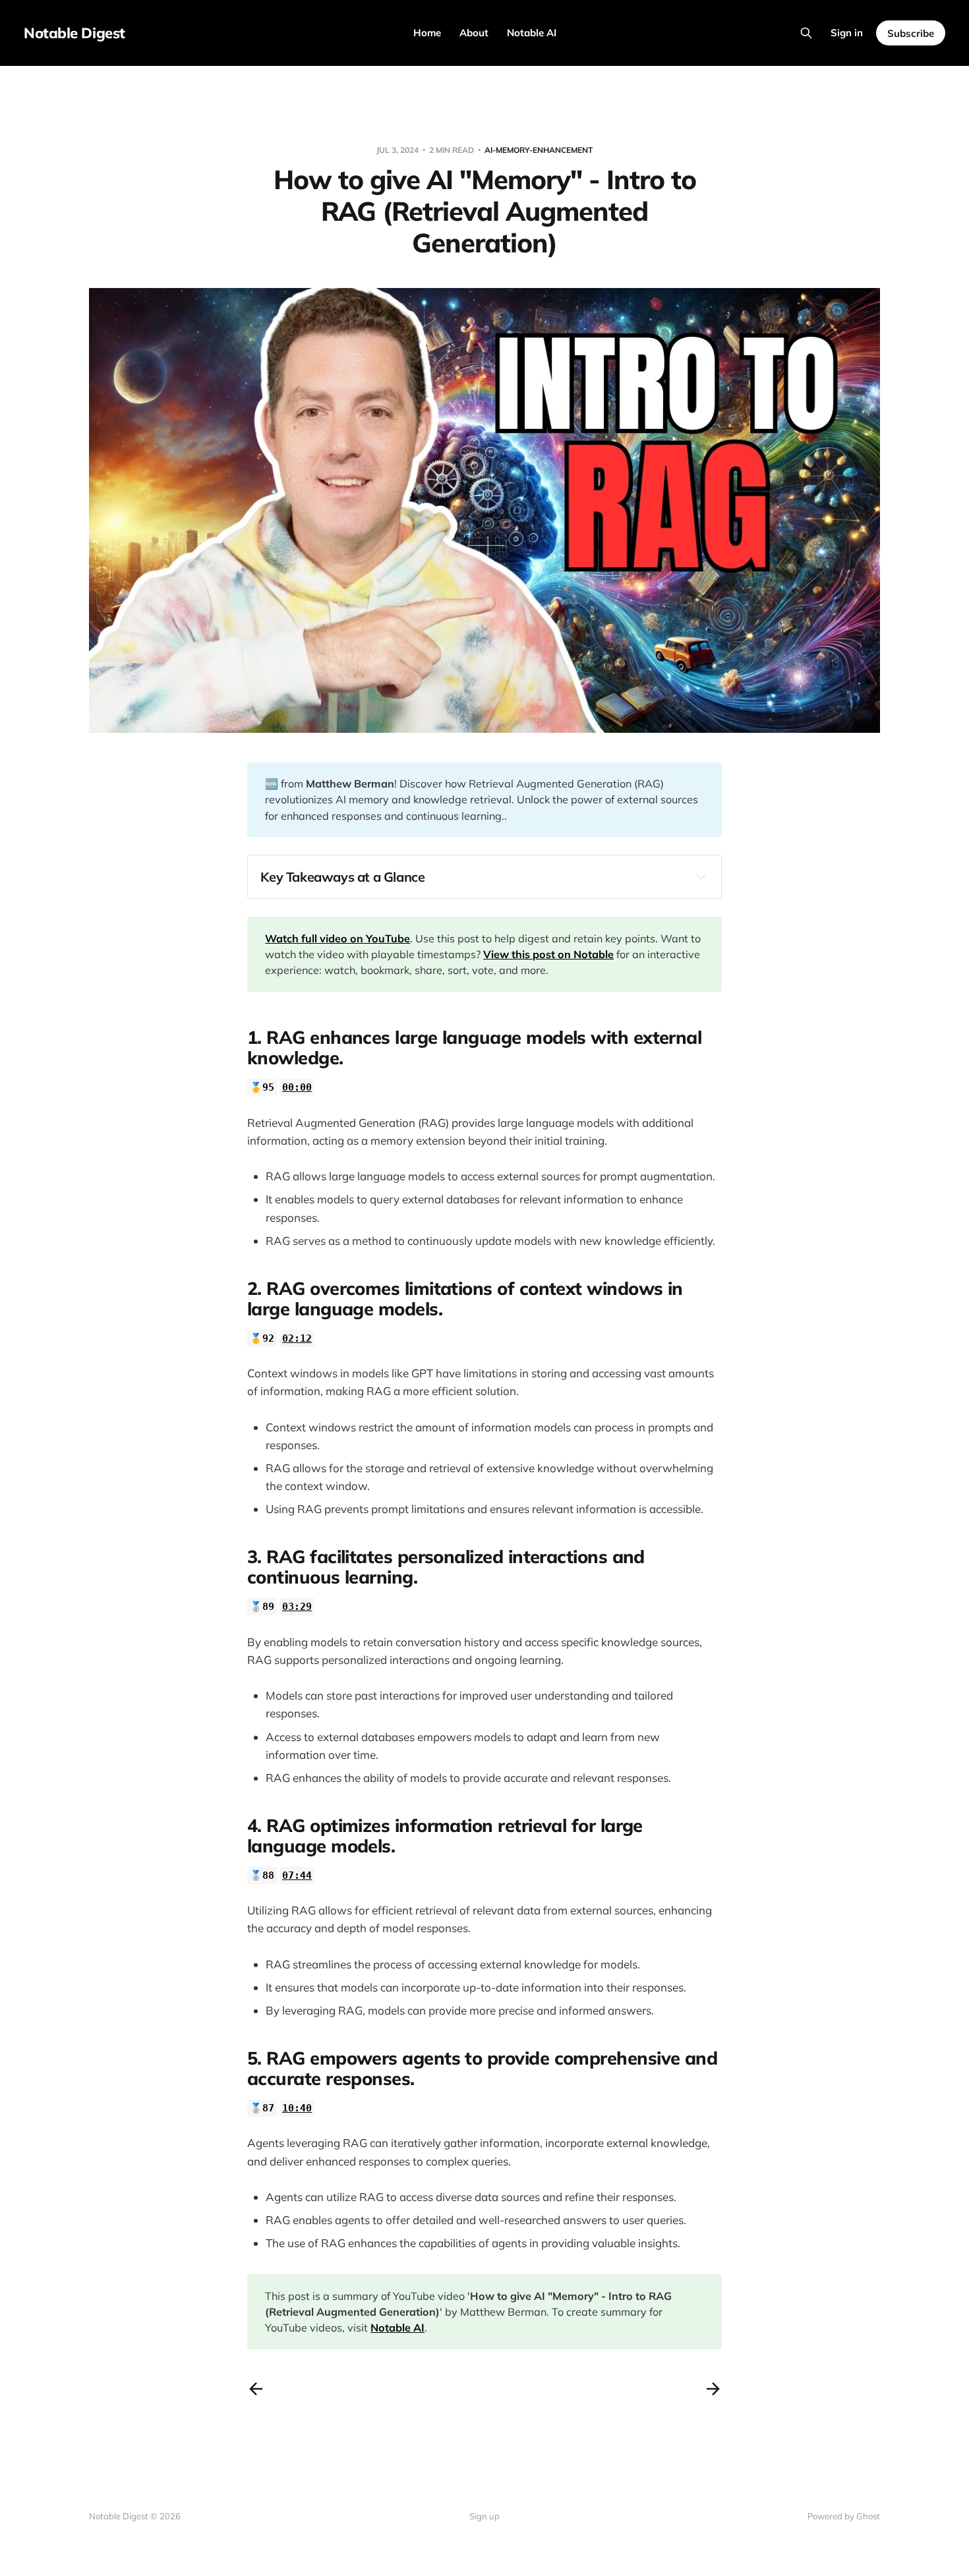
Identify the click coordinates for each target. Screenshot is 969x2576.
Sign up (484, 2516)
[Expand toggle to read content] (701, 876)
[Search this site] (806, 33)
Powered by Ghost (844, 2516)
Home (427, 33)
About (474, 33)
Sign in (847, 33)
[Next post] (713, 2389)
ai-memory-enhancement (539, 150)
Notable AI (532, 33)
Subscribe (911, 33)
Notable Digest (74, 33)
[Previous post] (256, 2389)
